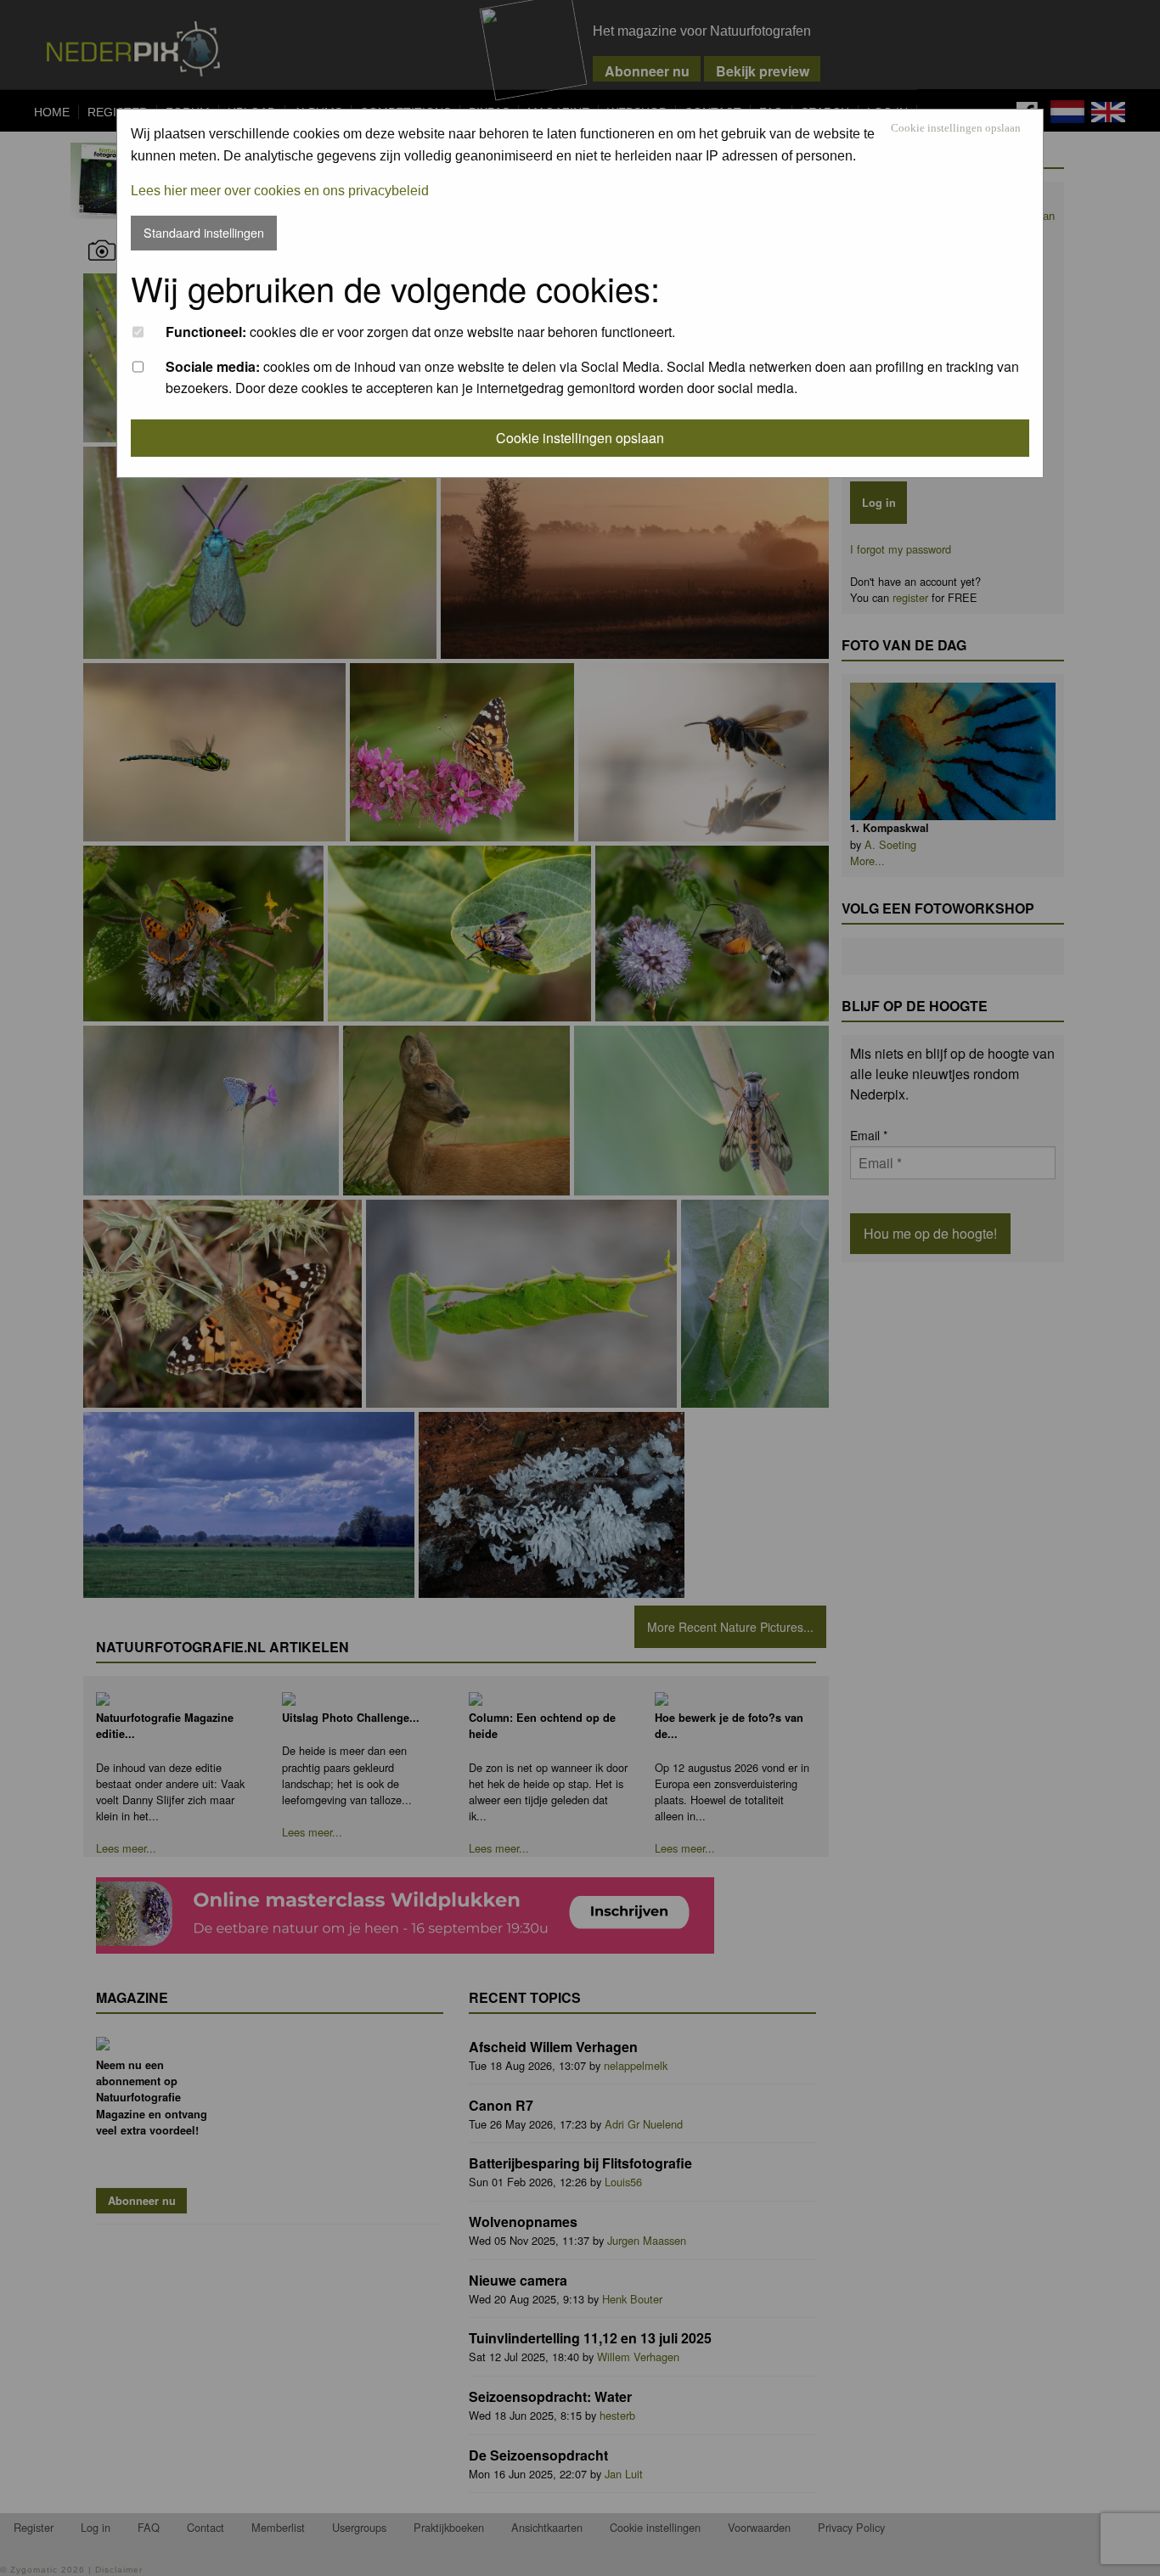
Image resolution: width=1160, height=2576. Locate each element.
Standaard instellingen (204, 232)
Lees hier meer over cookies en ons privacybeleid (280, 191)
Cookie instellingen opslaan (956, 129)
